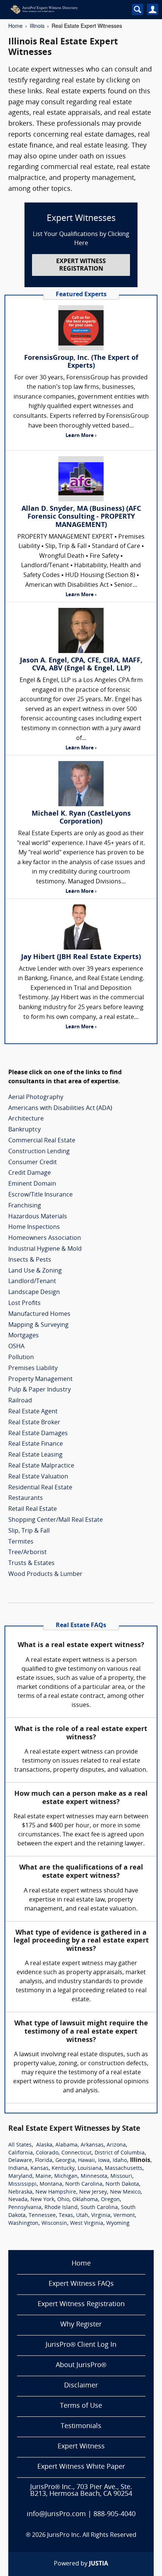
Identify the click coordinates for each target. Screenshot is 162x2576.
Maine (43, 2176)
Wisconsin (54, 2224)
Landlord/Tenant (32, 1282)
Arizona (116, 2145)
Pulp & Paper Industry (40, 1390)
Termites (21, 1542)
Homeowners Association (45, 1238)
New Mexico (125, 2192)
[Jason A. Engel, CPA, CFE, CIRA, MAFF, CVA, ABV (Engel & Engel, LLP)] (81, 630)
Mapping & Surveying (38, 1325)
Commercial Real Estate (42, 1141)
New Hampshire (56, 2192)
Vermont (124, 2216)
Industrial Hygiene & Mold (45, 1249)
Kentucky (63, 2169)
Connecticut (76, 2153)
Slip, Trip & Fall (29, 1531)
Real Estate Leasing (35, 1455)
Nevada (18, 2200)
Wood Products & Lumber (45, 1574)
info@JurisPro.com (56, 2514)
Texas (66, 2216)
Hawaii (86, 2161)
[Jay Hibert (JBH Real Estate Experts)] (81, 927)
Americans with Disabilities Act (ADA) (60, 1108)
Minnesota (94, 2176)
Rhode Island (61, 2208)
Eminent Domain (32, 1184)
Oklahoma (85, 2200)
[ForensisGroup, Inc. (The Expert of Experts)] (81, 328)
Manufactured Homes (39, 1314)
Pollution (21, 1358)
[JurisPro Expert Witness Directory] (62, 9)
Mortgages (24, 1336)
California (21, 2153)
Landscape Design (34, 1293)
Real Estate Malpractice (41, 1466)
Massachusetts (124, 2169)
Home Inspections (34, 1227)
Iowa (104, 2161)
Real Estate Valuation (38, 1477)
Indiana (18, 2169)
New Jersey (93, 2192)
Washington (23, 2224)
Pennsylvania (25, 2208)
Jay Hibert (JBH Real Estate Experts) (81, 957)
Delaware (20, 2161)
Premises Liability (33, 1369)
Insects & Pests (30, 1260)
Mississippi (22, 2184)
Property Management (40, 1379)
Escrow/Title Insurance (40, 1195)
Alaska (44, 2145)
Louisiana (90, 2169)
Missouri (121, 2176)
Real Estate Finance (36, 1444)
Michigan (66, 2176)
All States (20, 2145)
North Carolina (84, 2184)
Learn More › (81, 436)
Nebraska (20, 2192)
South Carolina (99, 2208)
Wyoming (118, 2224)
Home (15, 26)
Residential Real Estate (40, 1488)
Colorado (47, 2153)
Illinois (37, 26)
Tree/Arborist (28, 1553)
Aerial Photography (36, 1098)
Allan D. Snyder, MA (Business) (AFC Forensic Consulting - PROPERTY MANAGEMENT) (81, 517)
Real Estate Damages (38, 1434)
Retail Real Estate (33, 1509)
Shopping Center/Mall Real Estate (56, 1520)
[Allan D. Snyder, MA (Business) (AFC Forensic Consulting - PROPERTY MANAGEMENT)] (81, 479)
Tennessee (42, 2216)
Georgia (65, 2161)
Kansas (40, 2169)
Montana (51, 2184)
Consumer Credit (33, 1163)
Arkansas (92, 2145)
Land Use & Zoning (35, 1271)
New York (42, 2200)
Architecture (26, 1119)
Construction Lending (39, 1152)
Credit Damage (30, 1173)
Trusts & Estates (31, 1564)
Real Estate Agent (33, 1412)
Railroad (20, 1401)
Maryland (20, 2176)
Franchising (25, 1206)
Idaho (120, 2161)
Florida (44, 2161)
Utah (82, 2216)
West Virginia (87, 2224)
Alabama (66, 2145)
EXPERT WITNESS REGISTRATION (81, 265)
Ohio (63, 2200)
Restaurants (26, 1498)
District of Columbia (120, 2153)
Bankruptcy (24, 1130)
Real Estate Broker (34, 1423)
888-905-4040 (115, 2514)
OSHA (16, 1347)
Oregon (110, 2200)
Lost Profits (24, 1303)
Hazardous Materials (38, 1217)
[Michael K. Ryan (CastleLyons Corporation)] (81, 784)
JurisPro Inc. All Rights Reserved (92, 2535)
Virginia (101, 2216)
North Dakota (122, 2184)
